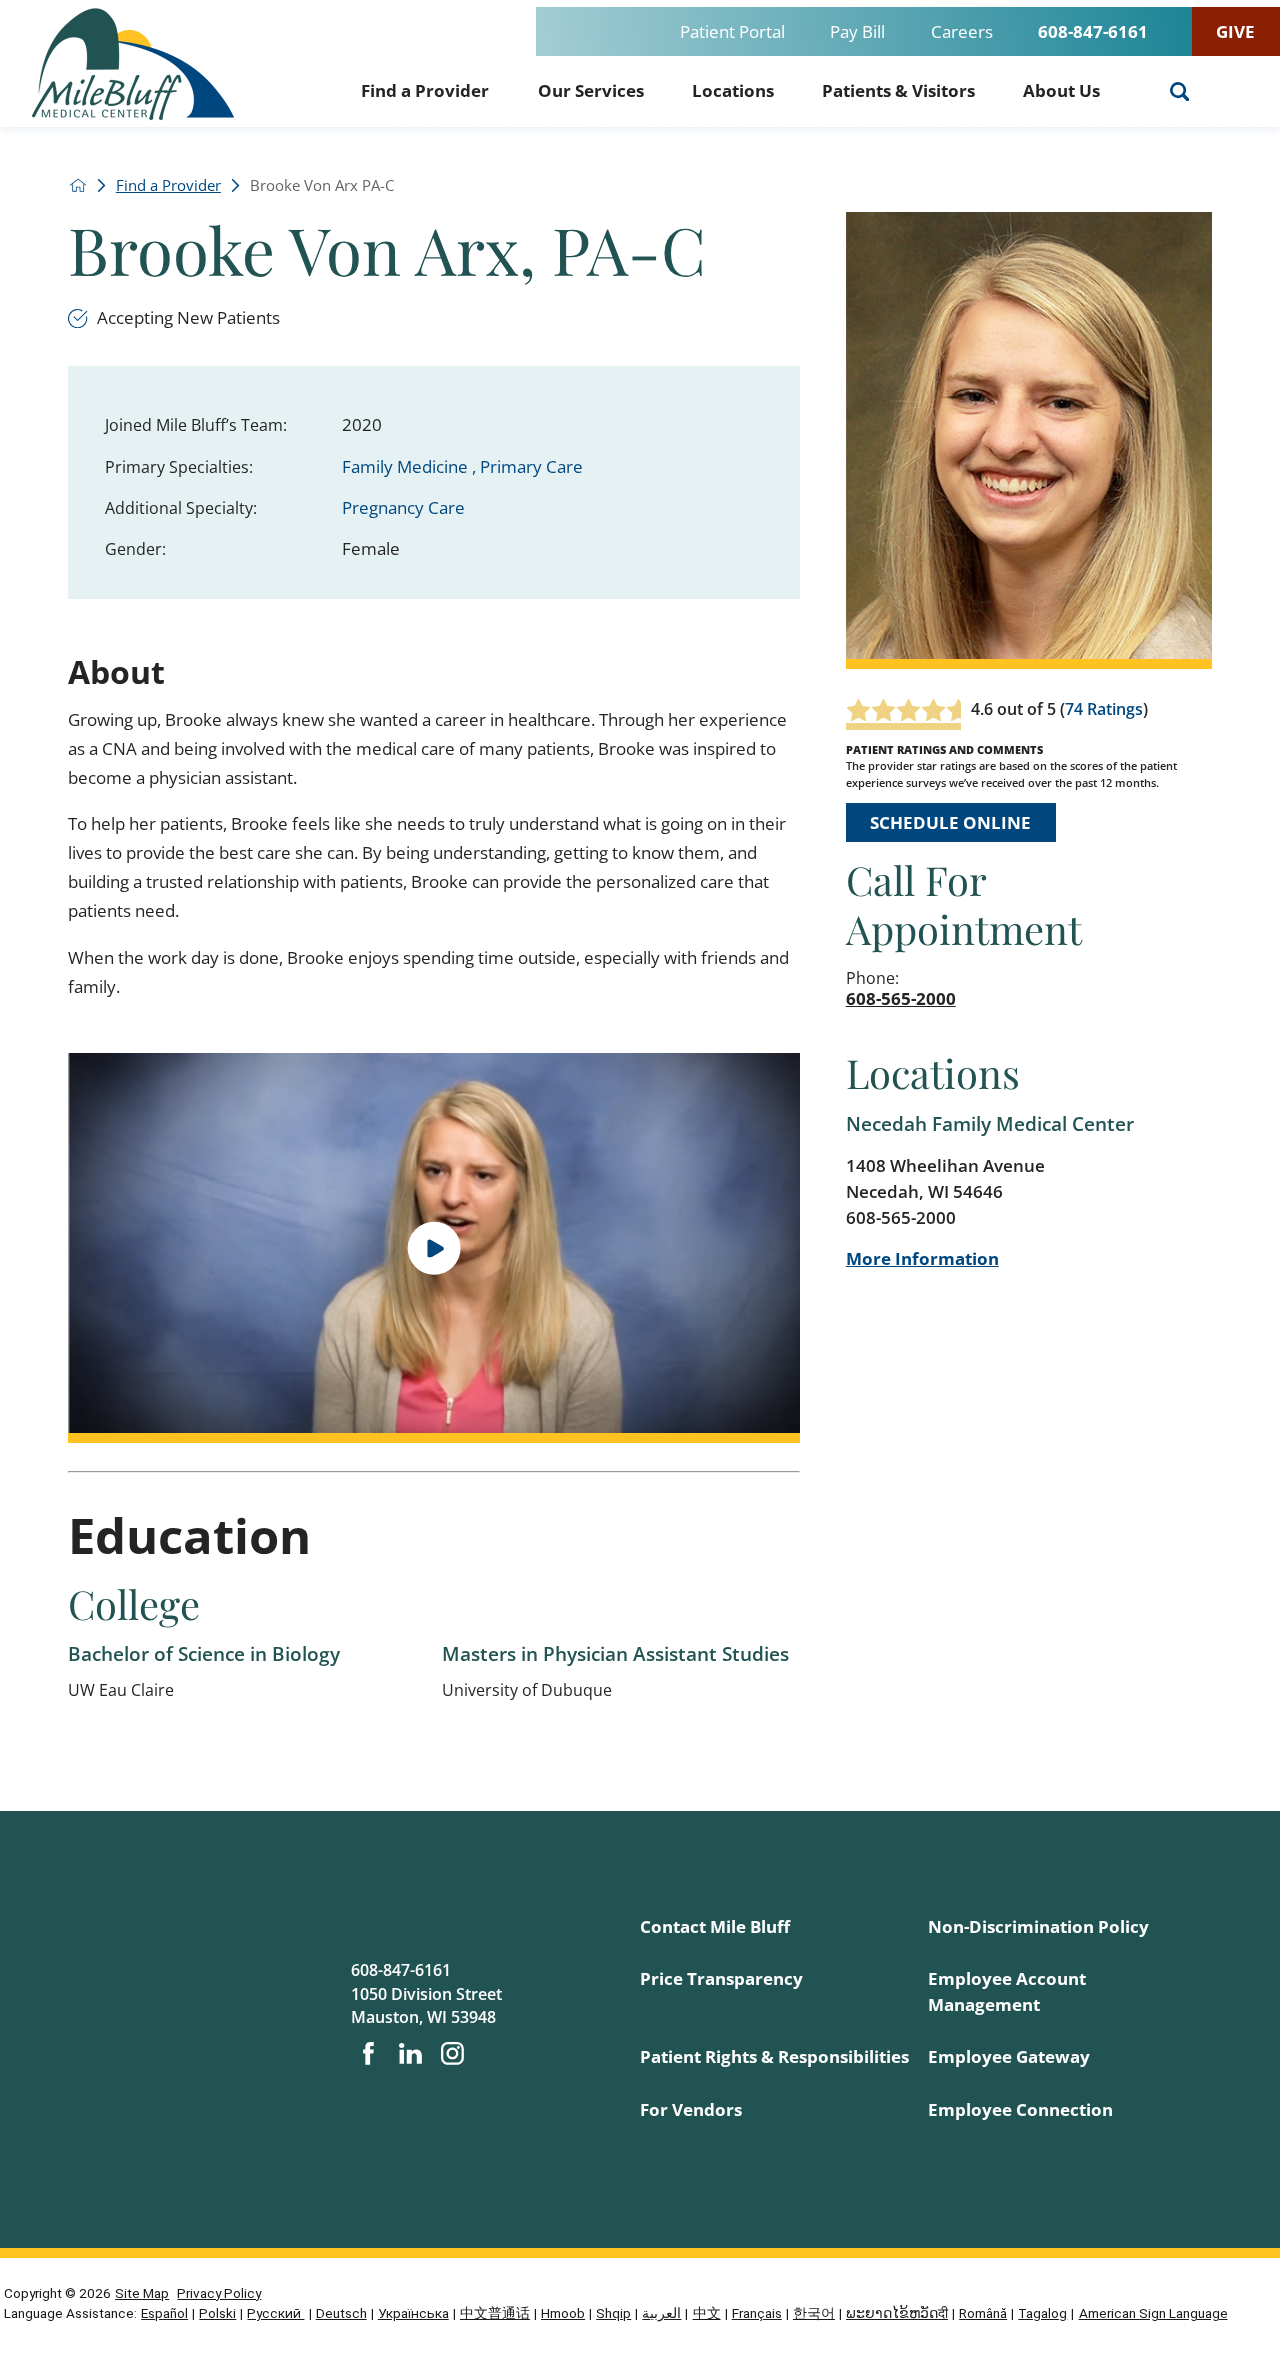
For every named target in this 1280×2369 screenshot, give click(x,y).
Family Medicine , (411, 466)
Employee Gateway (1009, 2056)
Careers (962, 31)
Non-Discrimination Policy (1038, 1926)
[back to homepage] (78, 185)
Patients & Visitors (898, 90)
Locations (733, 90)
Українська (413, 2313)
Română (983, 2313)
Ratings (1115, 709)
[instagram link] (452, 2053)
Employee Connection (1020, 2109)
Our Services (591, 90)
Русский (275, 2313)
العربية (661, 2313)
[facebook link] (368, 2053)
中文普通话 (495, 2313)
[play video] (434, 1248)
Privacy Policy (219, 2293)
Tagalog (1042, 2313)
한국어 (814, 2313)
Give (1235, 31)
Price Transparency (721, 1978)
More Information (922, 1258)
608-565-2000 (901, 998)
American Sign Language (1153, 2313)
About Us (1061, 90)
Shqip (613, 2313)
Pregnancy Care (403, 507)
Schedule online (950, 822)
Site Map (142, 2293)
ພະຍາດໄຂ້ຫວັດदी (897, 2313)
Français (757, 2313)
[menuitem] (425, 88)
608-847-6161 (1093, 31)
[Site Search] (1180, 92)
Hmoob (563, 2313)
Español (164, 2313)
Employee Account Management (1007, 1991)
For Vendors (691, 2109)
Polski (217, 2313)
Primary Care (531, 466)
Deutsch (341, 2313)
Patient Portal (732, 31)
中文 (707, 2313)
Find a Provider (425, 90)
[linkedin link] (410, 2053)
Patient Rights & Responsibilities (774, 2056)
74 (1074, 709)
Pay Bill (857, 31)
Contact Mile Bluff (715, 1926)
